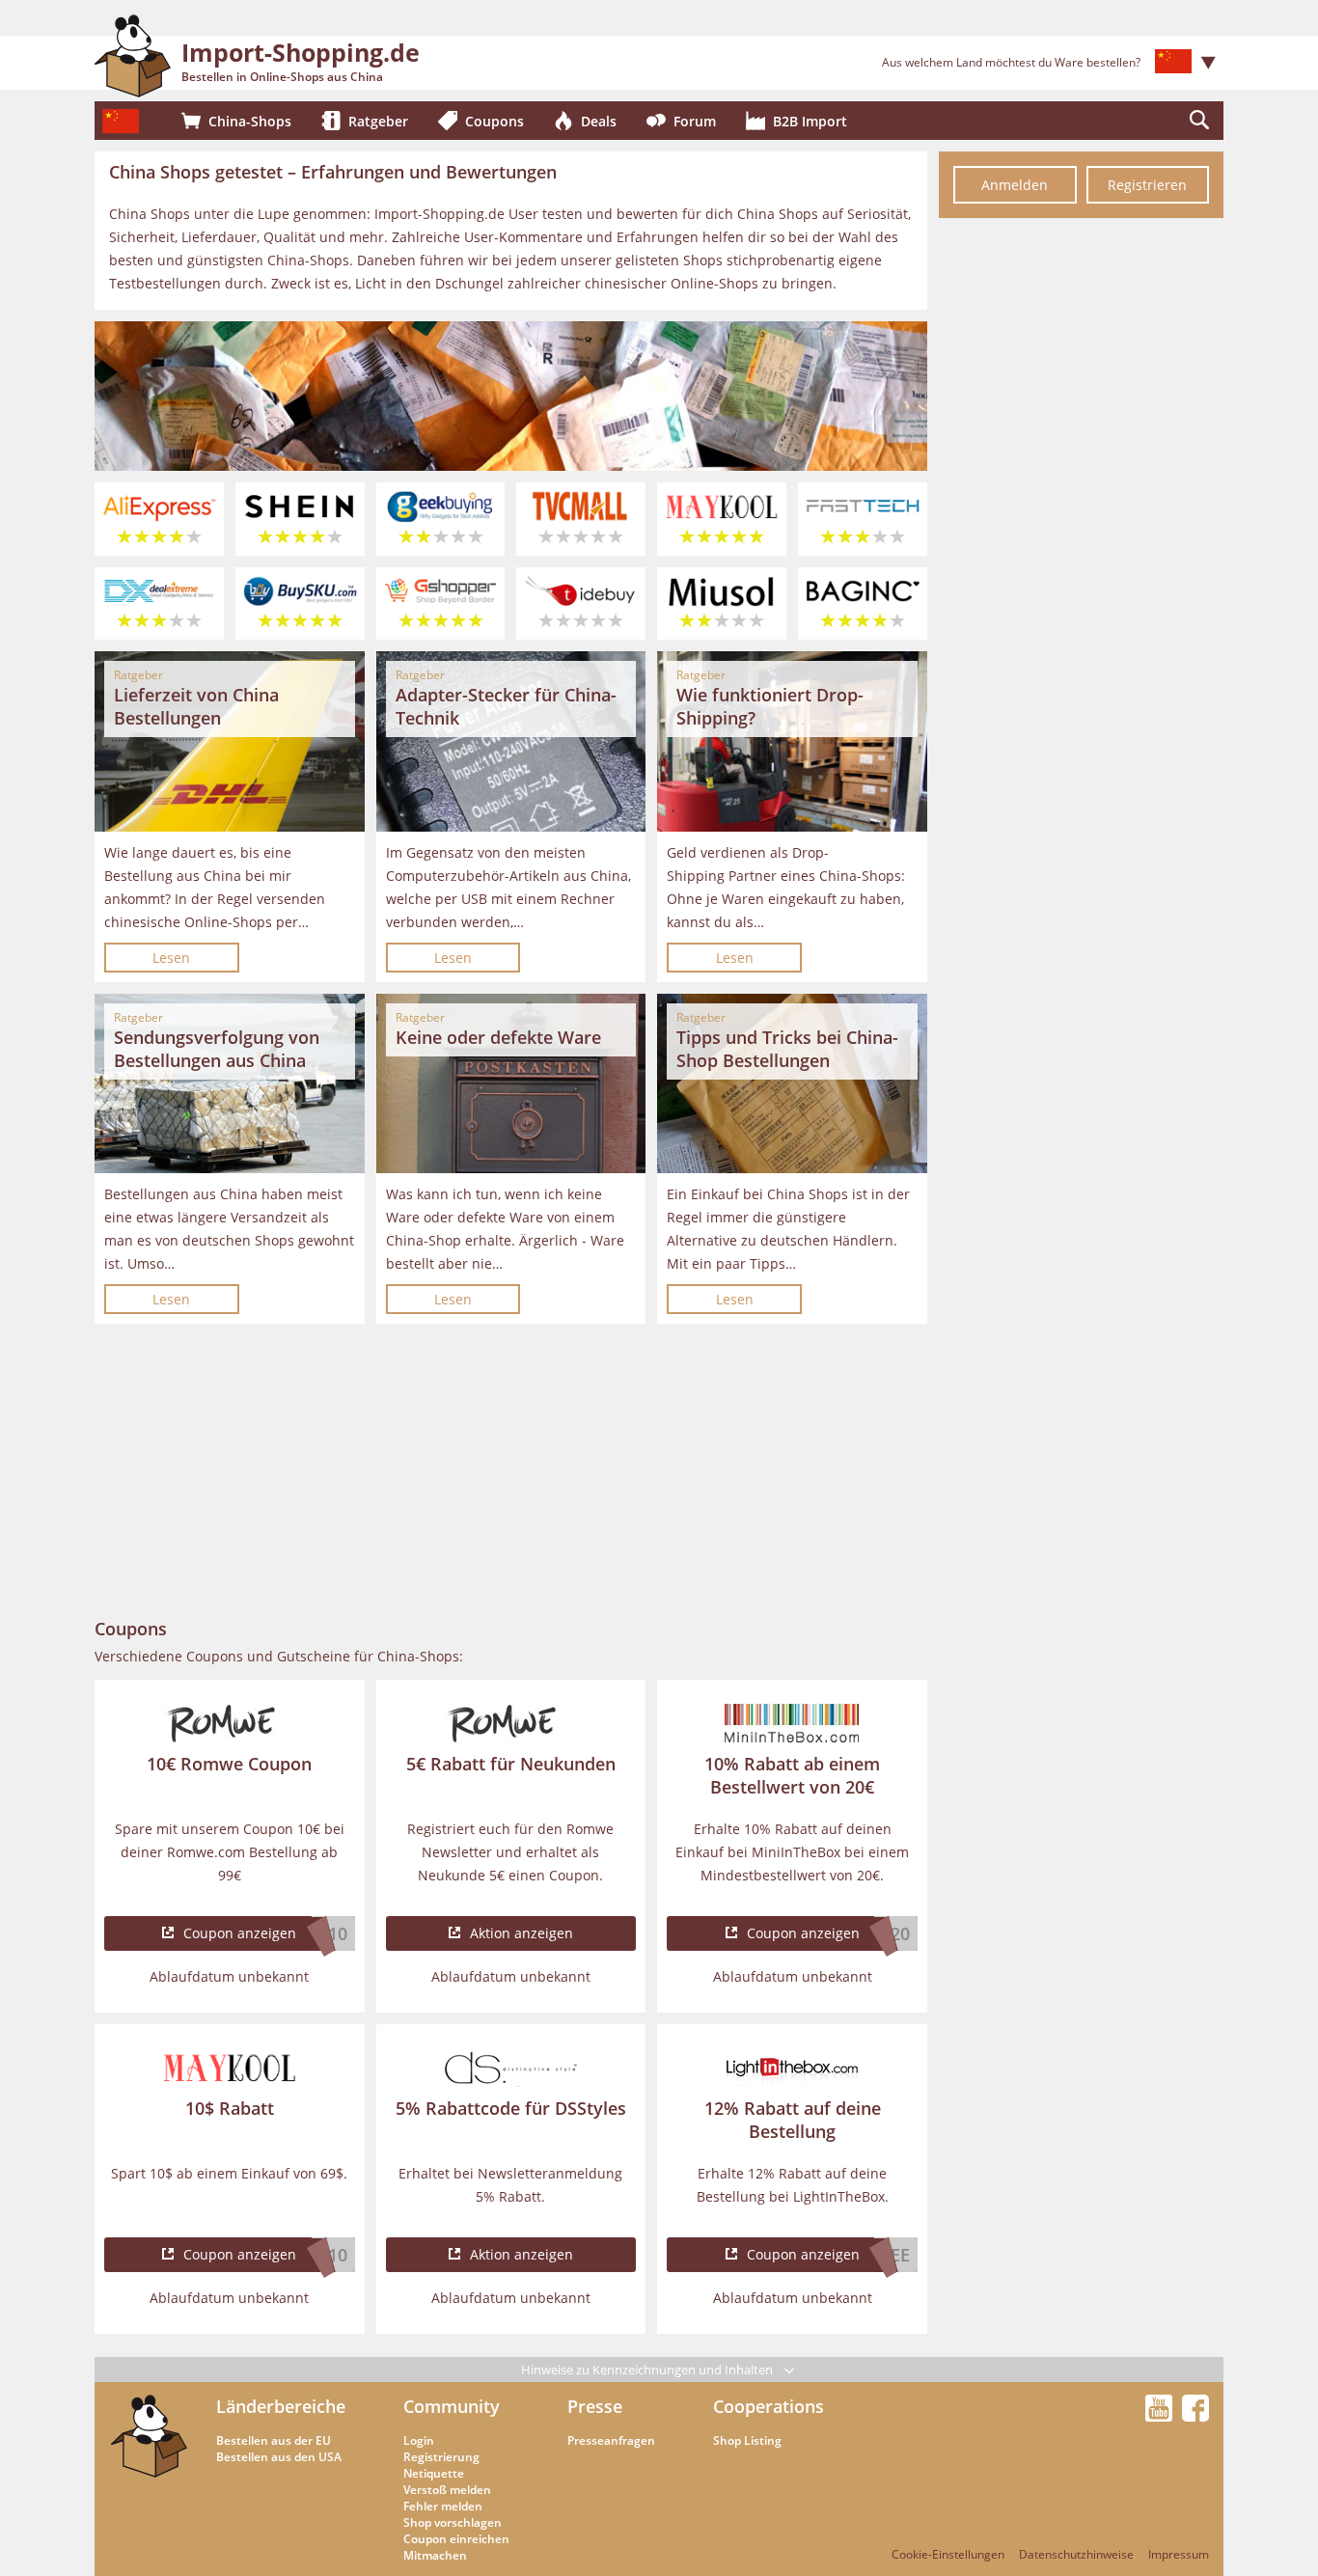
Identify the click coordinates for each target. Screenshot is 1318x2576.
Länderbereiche (281, 2406)
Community (452, 2406)
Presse (595, 2406)
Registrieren (1147, 185)
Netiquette (434, 2473)
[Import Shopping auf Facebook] (1195, 2416)
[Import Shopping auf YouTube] (1162, 2416)
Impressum (1179, 2554)
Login (419, 2440)
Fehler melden (443, 2506)
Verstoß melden (447, 2490)
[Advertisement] (511, 1470)
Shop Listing (747, 2440)
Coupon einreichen (456, 2539)
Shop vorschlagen (453, 2522)
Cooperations (769, 2406)
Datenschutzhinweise (1076, 2554)
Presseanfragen (611, 2440)
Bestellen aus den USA (279, 2457)
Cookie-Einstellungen (948, 2554)
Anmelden (1015, 185)
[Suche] (1199, 121)
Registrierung (441, 2457)
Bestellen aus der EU (274, 2440)
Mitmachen (435, 2555)
